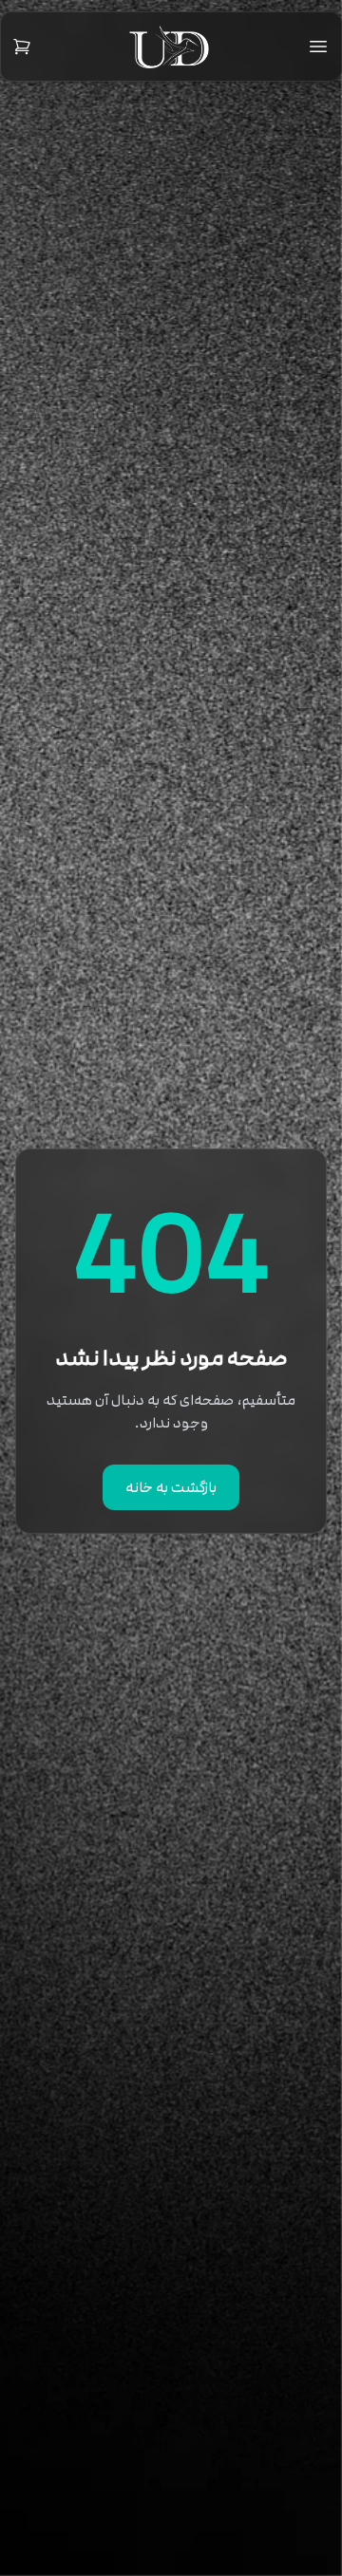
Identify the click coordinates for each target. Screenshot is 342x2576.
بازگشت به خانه (171, 1487)
